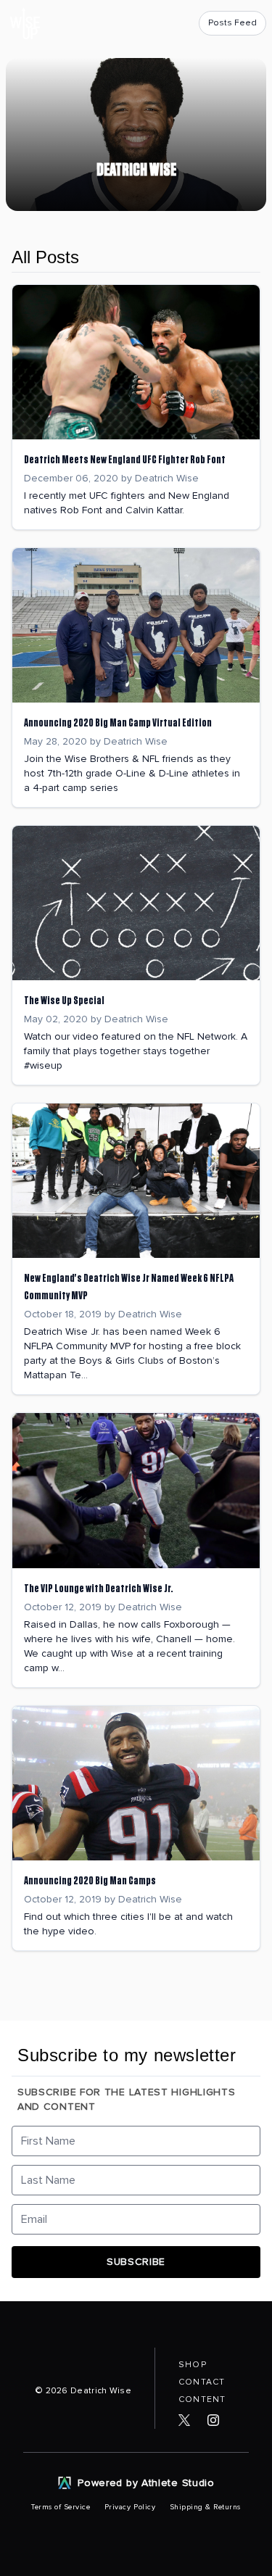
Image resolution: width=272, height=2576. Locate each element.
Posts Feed (232, 23)
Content (202, 2399)
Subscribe (136, 2262)
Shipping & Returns (205, 2507)
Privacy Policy (131, 2507)
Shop (193, 2365)
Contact (202, 2382)
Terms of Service (62, 2507)
